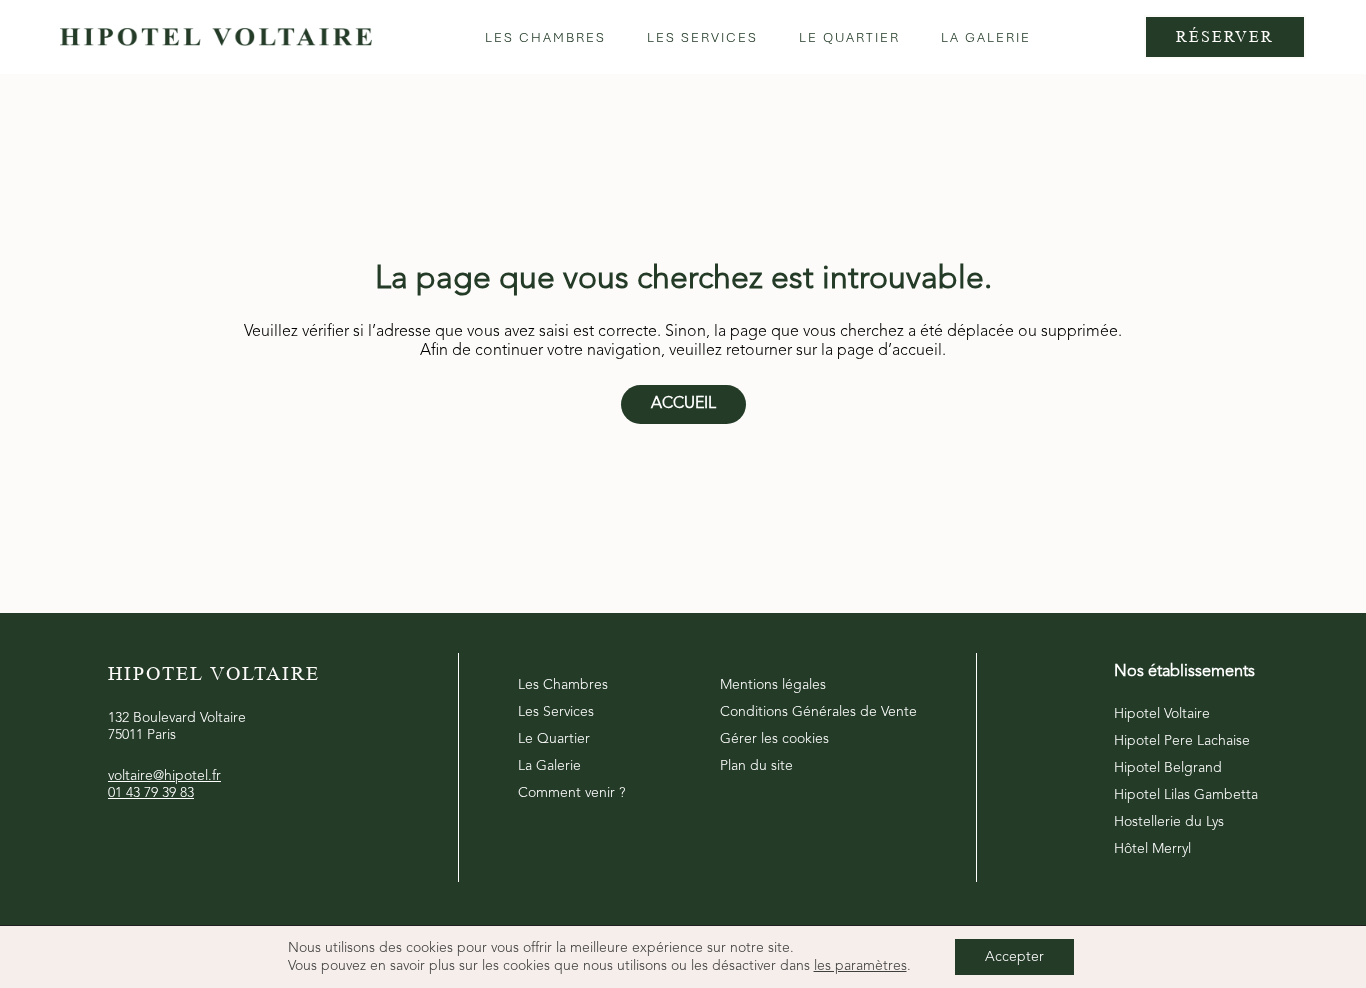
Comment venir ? (571, 793)
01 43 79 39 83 (151, 793)
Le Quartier (554, 739)
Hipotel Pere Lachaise (1182, 741)
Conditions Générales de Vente (818, 712)
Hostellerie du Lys (1169, 822)
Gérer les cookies (774, 739)
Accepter (1014, 957)
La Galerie (549, 766)
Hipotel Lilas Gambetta (1186, 795)
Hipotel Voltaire (1162, 714)
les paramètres (860, 966)
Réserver (1225, 36)
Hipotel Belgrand (1168, 768)
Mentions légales (773, 685)
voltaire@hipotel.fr (164, 776)
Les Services (556, 712)
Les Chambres (563, 685)
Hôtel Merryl (1152, 849)
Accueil (683, 404)
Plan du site (756, 766)
